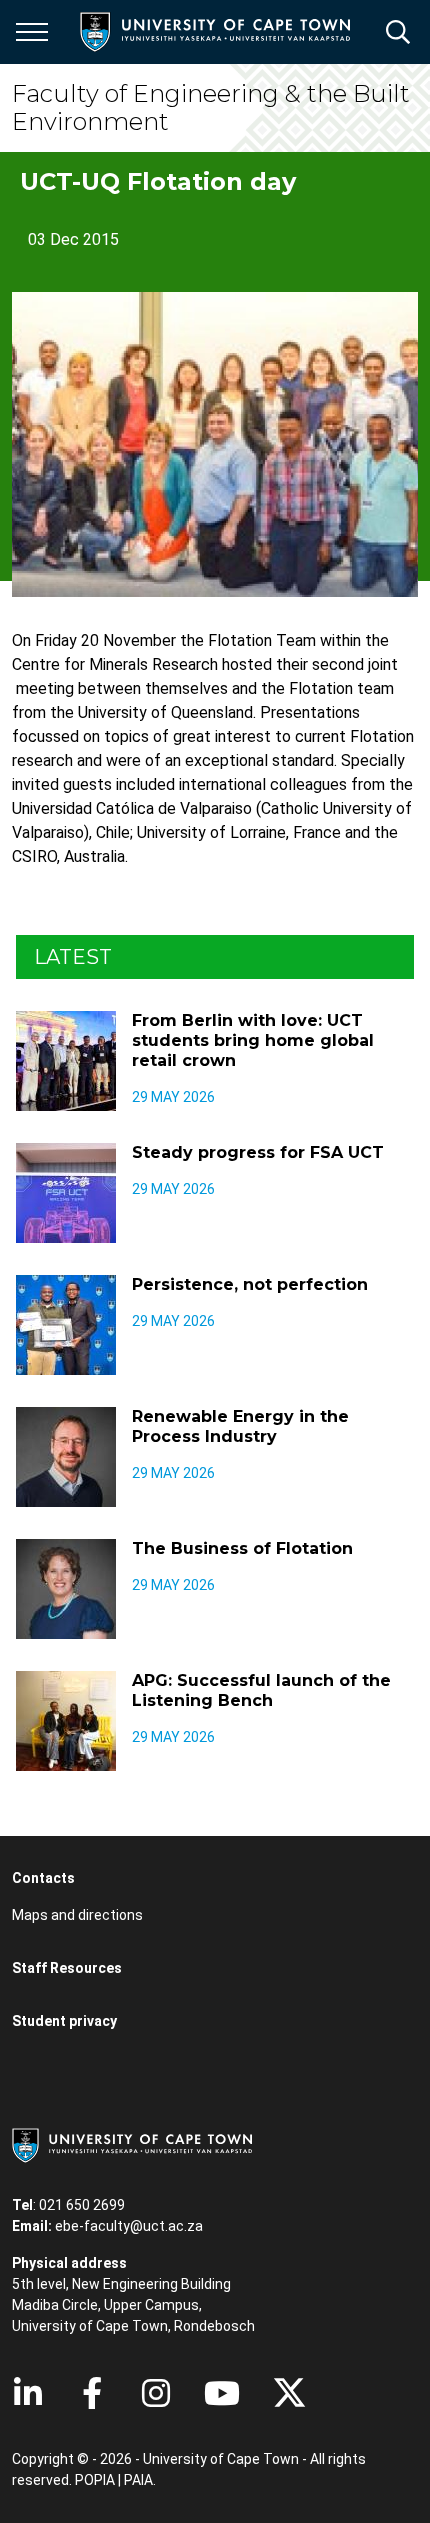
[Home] (132, 2144)
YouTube (222, 2393)
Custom (156, 2393)
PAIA (138, 2480)
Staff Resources (67, 1968)
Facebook (92, 2393)
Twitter (289, 2393)
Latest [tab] (73, 957)
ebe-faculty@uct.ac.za (129, 2226)
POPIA (95, 2480)
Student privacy (64, 2021)
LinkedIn (28, 2393)
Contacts (43, 1878)
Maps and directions (77, 1915)
